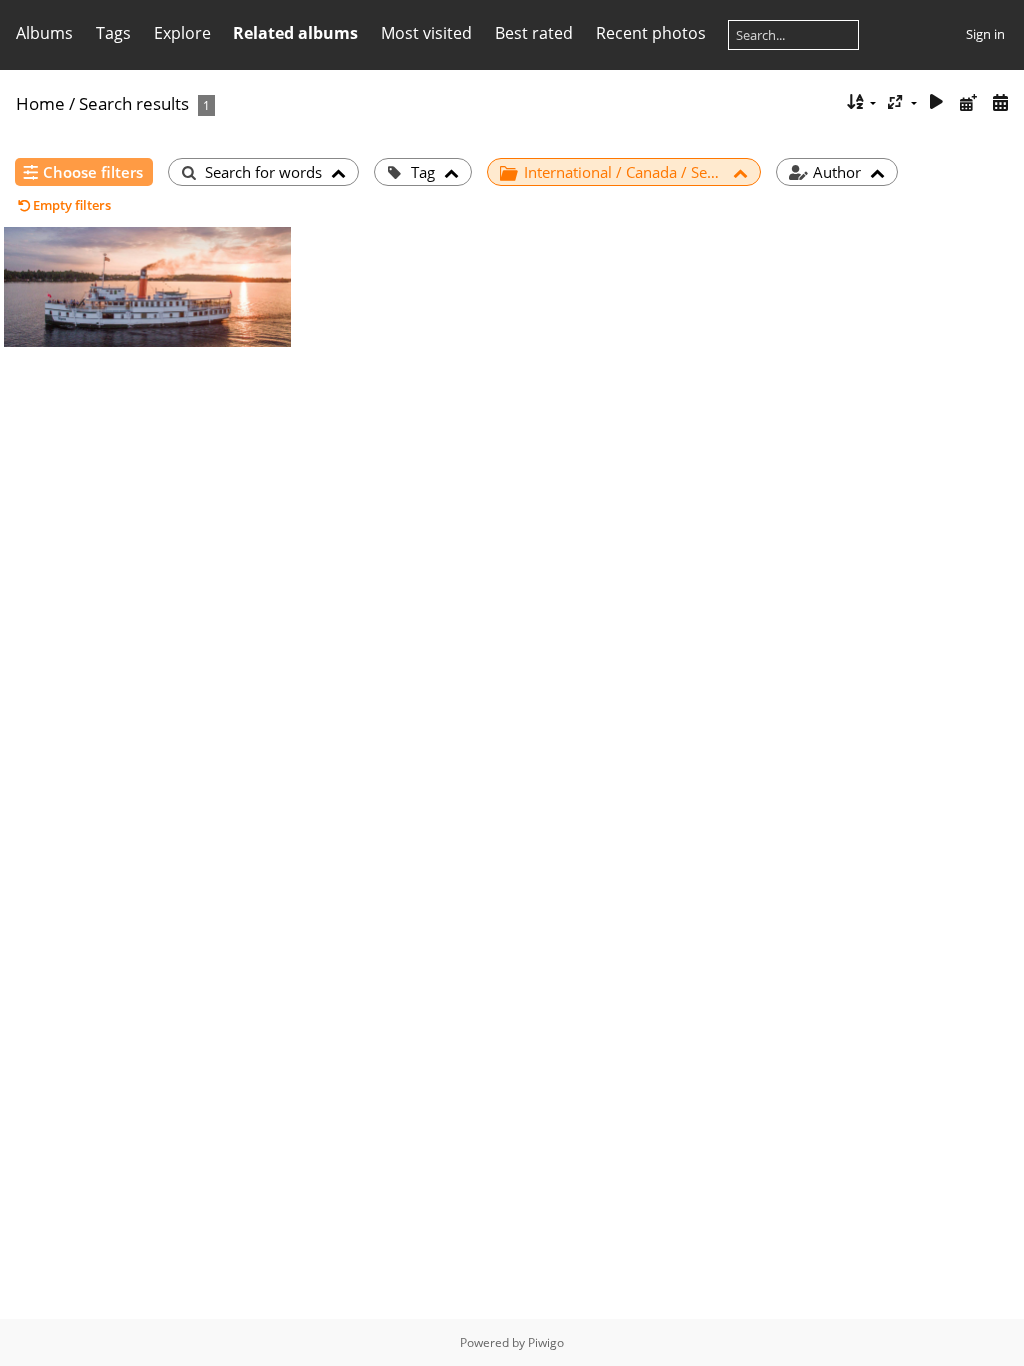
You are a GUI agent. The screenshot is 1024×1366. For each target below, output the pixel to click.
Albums (44, 33)
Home (40, 103)
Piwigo (546, 1342)
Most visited (426, 33)
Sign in (985, 34)
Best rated (534, 33)
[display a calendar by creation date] (1000, 102)
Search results (134, 103)
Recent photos (651, 33)
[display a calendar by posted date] (968, 102)
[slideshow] (937, 102)
